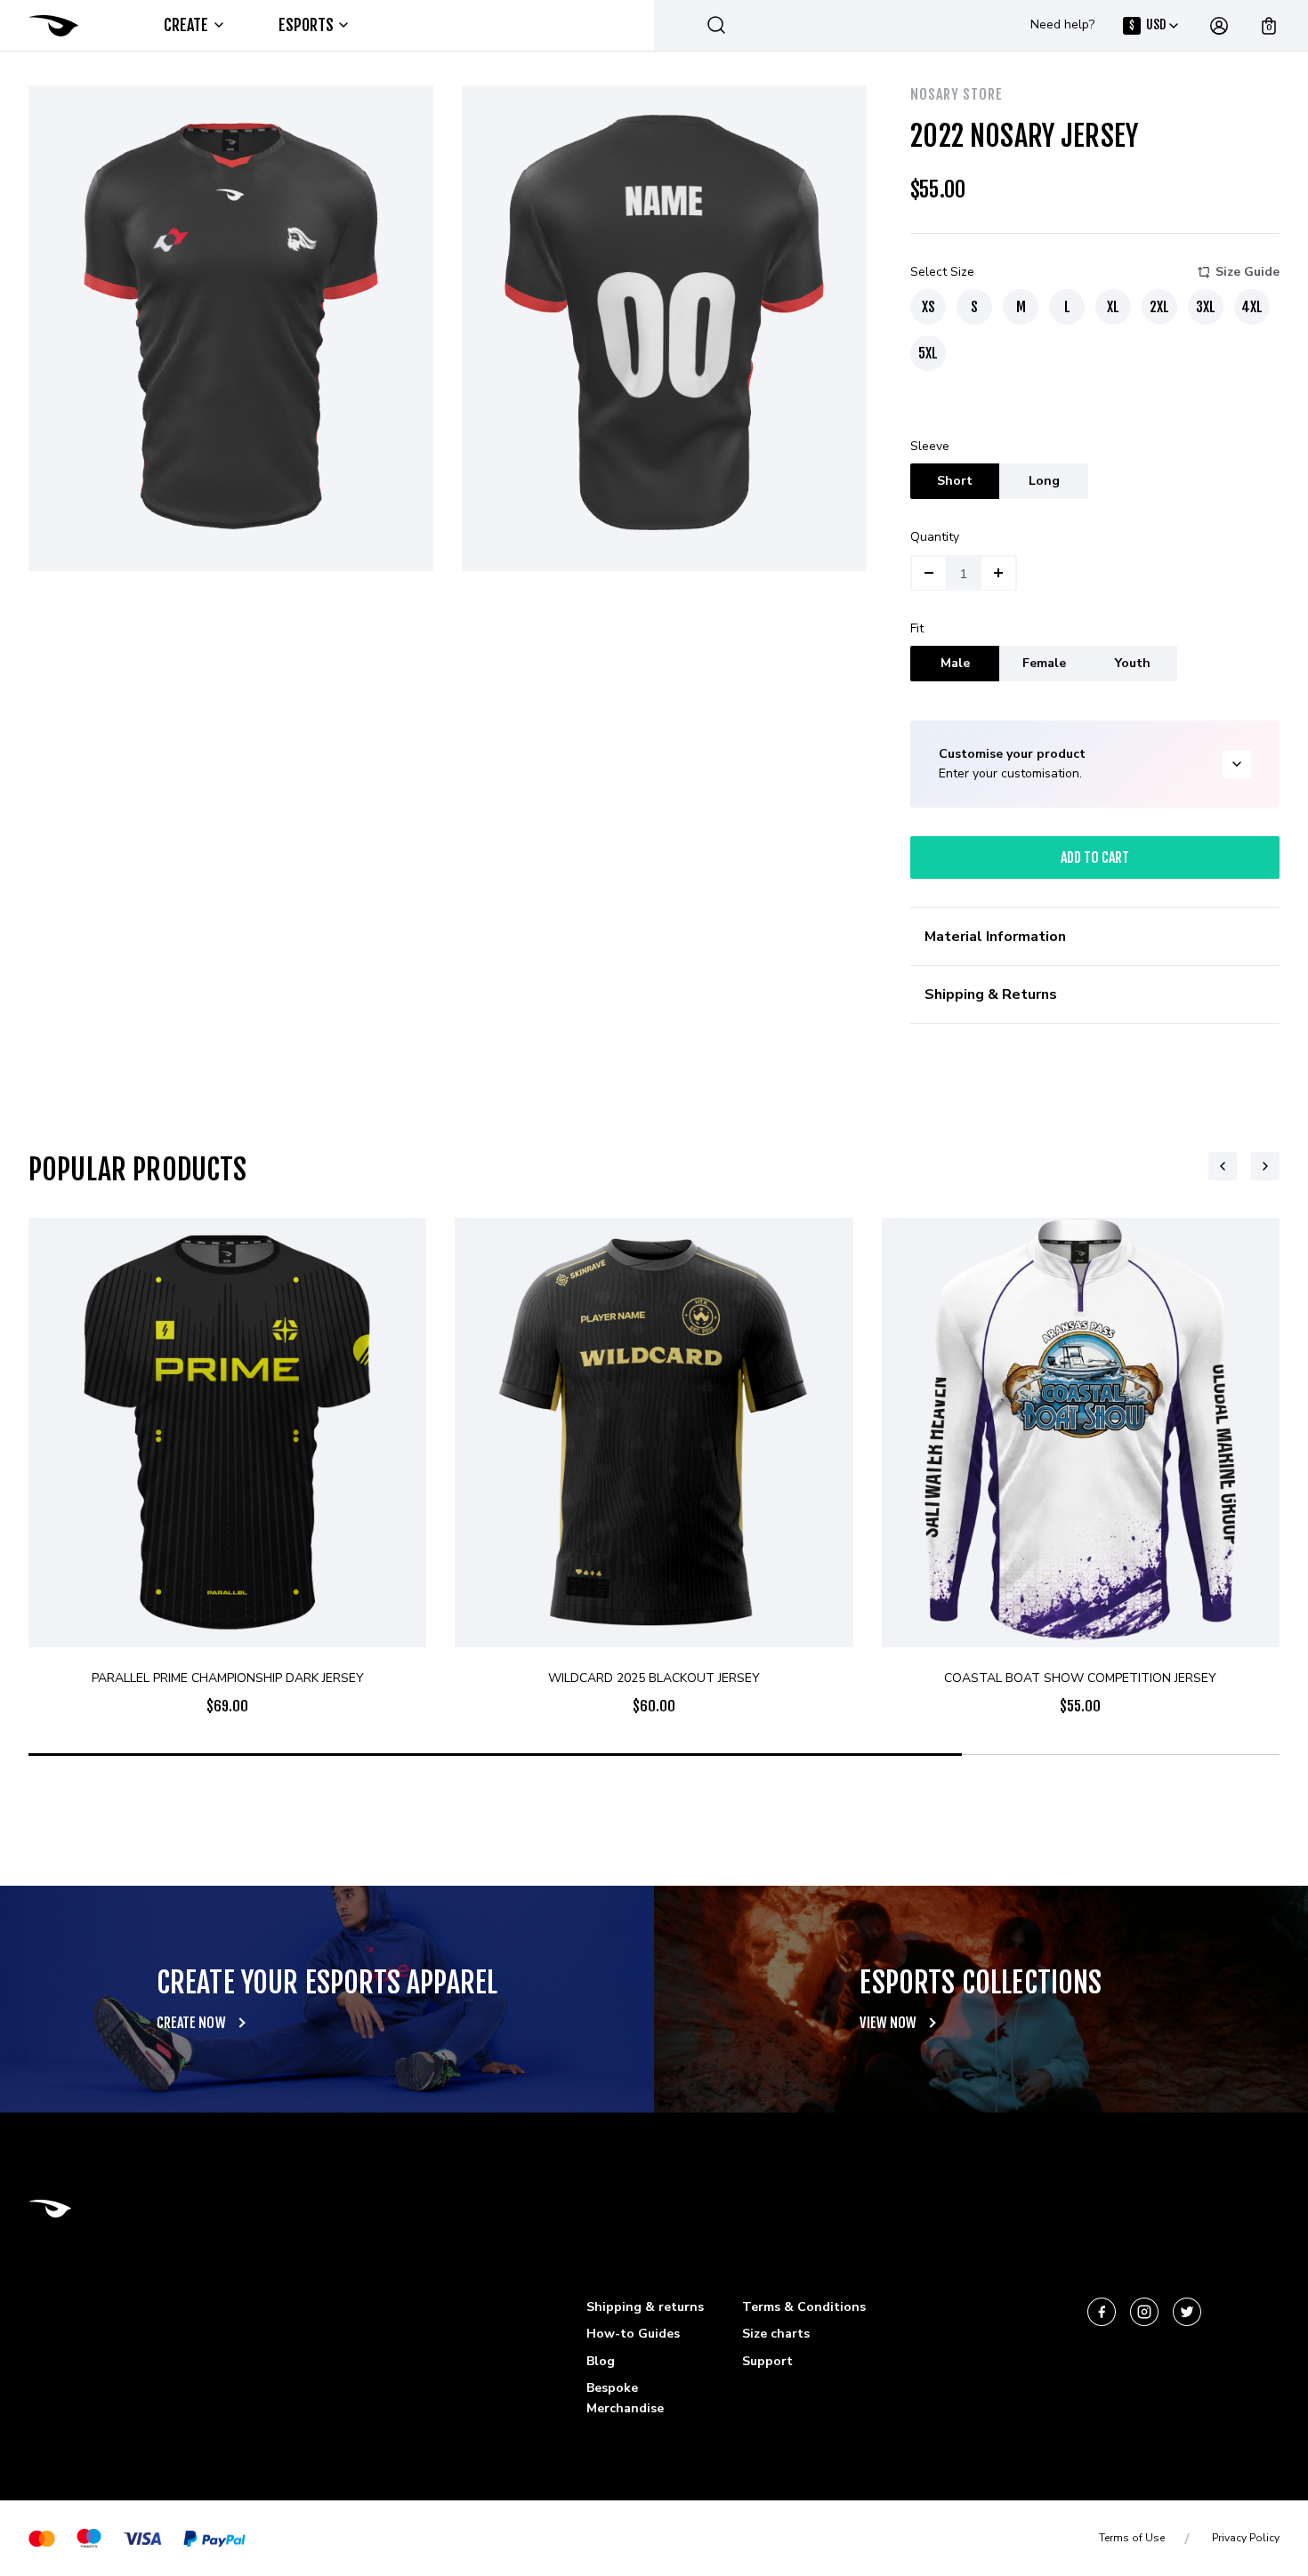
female (1044, 663)
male (955, 663)
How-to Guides (633, 2334)
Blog (601, 2361)
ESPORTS (307, 25)
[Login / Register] (1219, 26)
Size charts (776, 2334)
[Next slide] (1265, 1166)
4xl (1252, 307)
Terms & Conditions (804, 2307)
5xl (928, 353)
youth (1133, 663)
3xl (1206, 307)
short (955, 481)
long (1044, 481)
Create (186, 25)
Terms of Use (1132, 2538)
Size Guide (1247, 272)
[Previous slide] (1223, 1166)
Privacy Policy (1246, 2538)
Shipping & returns (645, 2307)
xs (929, 307)
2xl (1159, 307)
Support (767, 2361)
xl (1113, 307)
